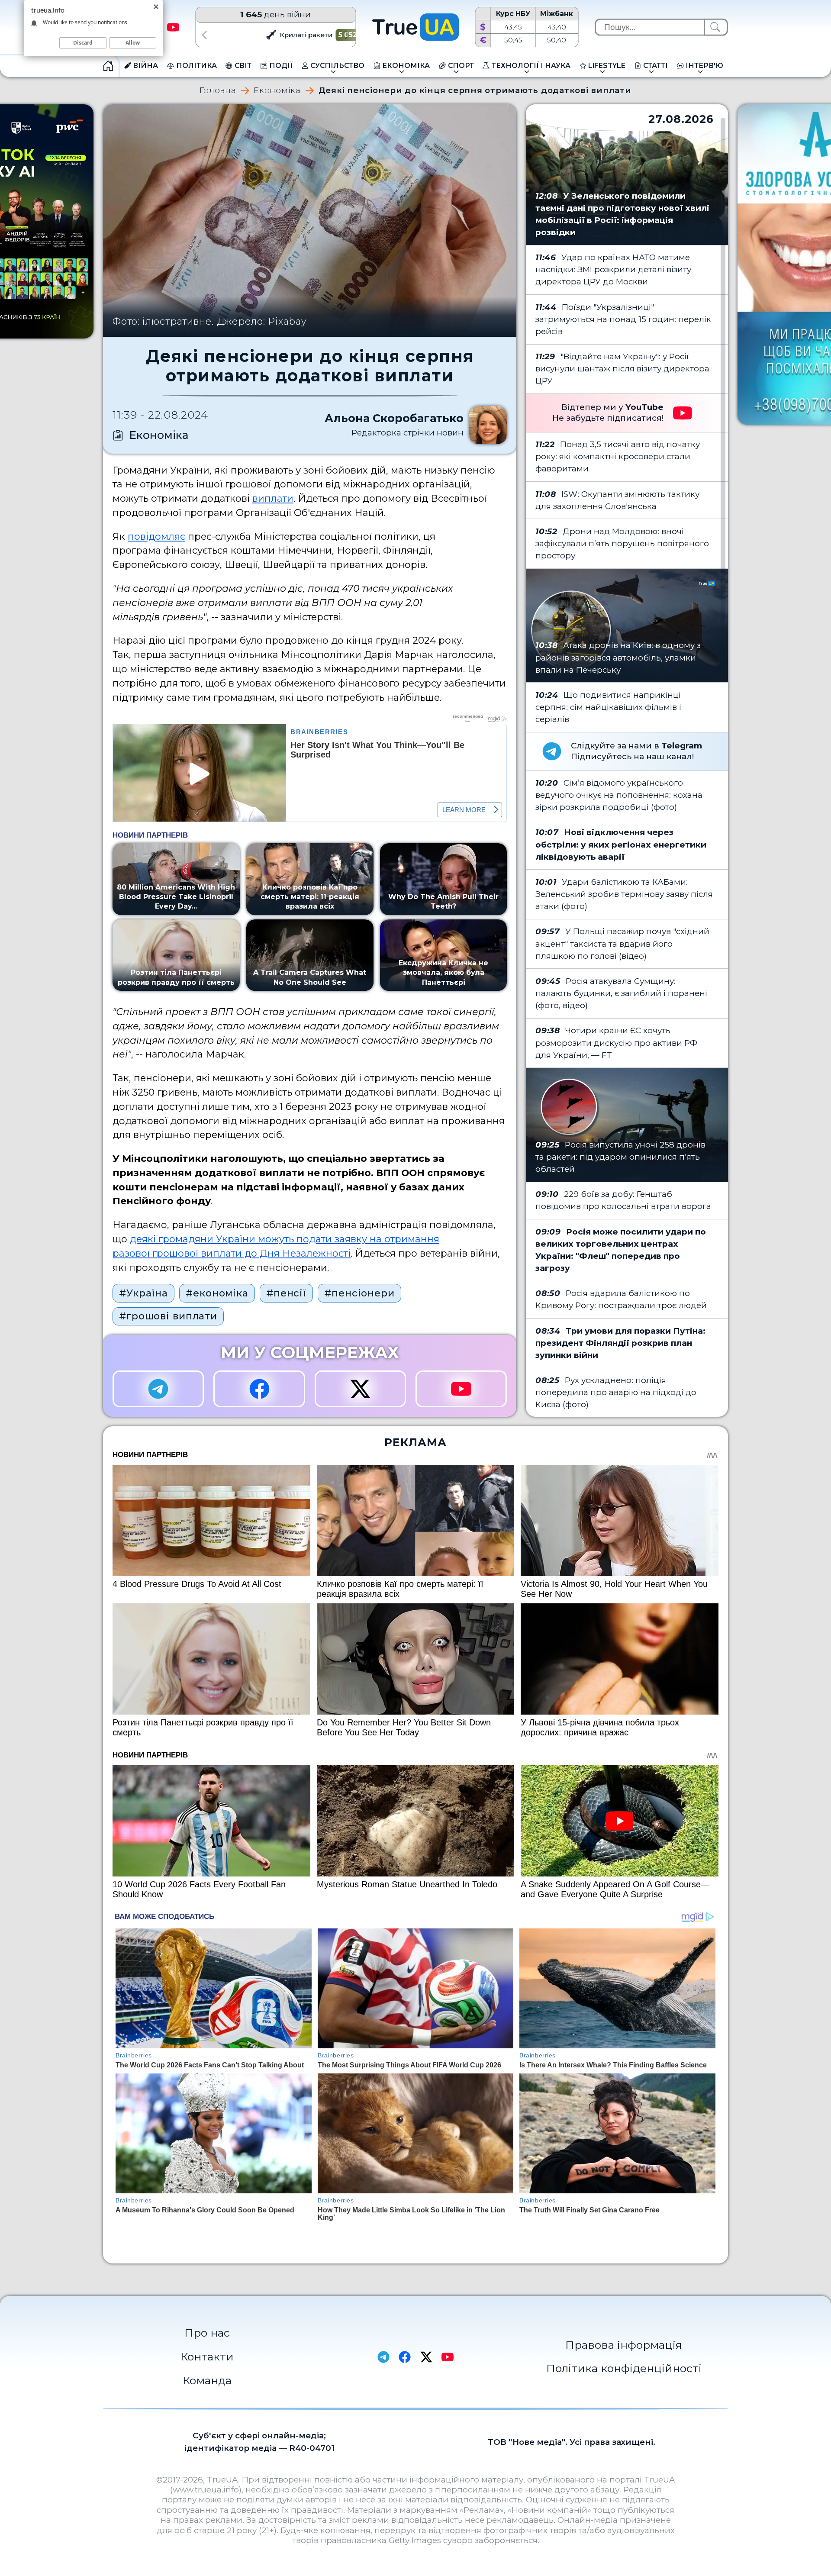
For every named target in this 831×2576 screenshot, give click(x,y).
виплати (273, 498)
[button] (204, 35)
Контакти (207, 2357)
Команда (207, 2380)
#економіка (217, 1293)
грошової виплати (197, 1253)
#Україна (143, 1293)
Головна (218, 91)
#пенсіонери (359, 1293)
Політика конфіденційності (624, 2368)
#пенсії (286, 1293)
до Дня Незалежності (296, 1253)
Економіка (277, 91)
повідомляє (156, 536)
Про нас (207, 2333)
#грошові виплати (168, 1316)
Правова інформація (624, 2345)
